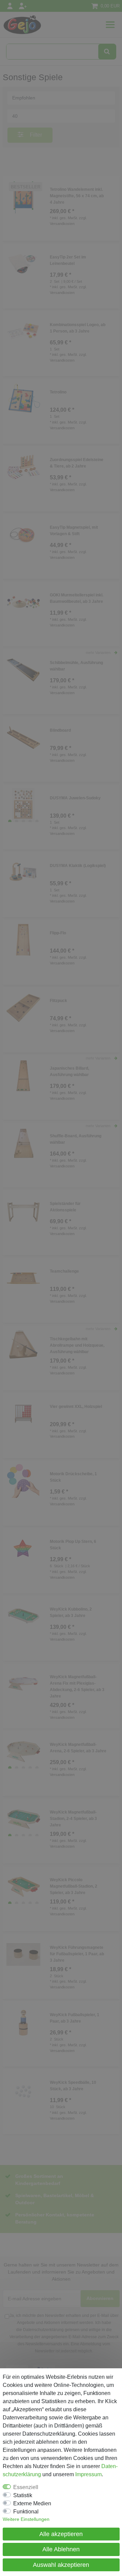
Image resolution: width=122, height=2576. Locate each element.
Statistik (23, 2495)
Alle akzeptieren (61, 2534)
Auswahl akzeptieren (61, 2565)
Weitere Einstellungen (26, 2519)
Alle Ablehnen (61, 2549)
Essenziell (26, 2487)
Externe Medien (32, 2503)
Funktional (26, 2512)
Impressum (88, 2474)
